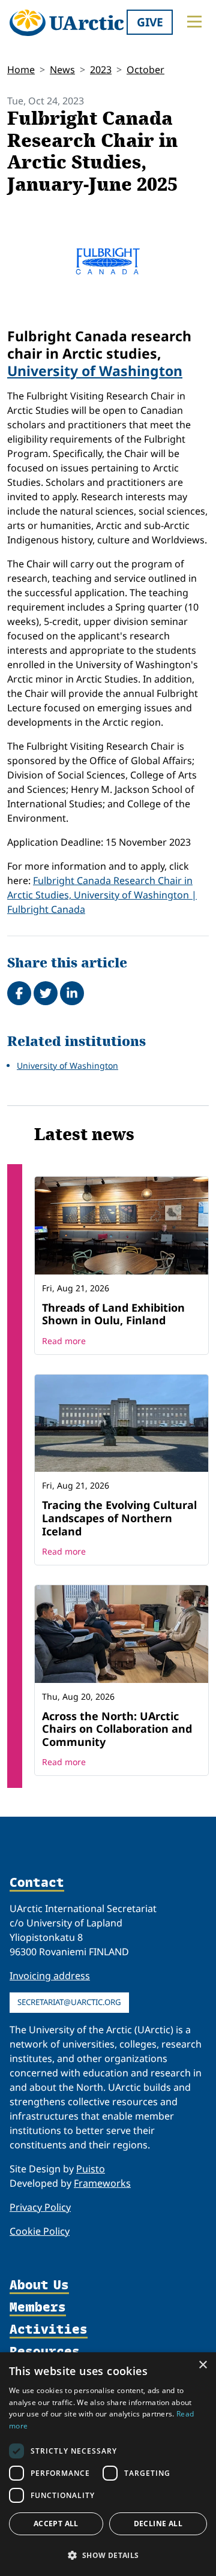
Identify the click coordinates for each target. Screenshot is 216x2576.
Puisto (91, 2169)
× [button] (202, 2365)
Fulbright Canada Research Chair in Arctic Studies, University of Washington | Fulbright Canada (102, 895)
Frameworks (102, 2183)
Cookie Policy (40, 2231)
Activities (49, 2330)
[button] (108, 2555)
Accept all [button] (56, 2524)
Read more (64, 1341)
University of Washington (95, 371)
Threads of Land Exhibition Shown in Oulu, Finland (113, 1314)
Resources (45, 2352)
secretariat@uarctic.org (69, 2002)
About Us (39, 2285)
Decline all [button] (158, 2524)
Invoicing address (50, 1976)
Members (38, 2308)
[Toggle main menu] (194, 22)
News (62, 70)
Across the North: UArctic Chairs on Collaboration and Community (117, 1729)
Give (150, 22)
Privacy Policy (40, 2207)
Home (21, 70)
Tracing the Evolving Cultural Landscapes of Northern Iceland (119, 1518)
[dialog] (108, 2464)
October (145, 70)
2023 (101, 70)
